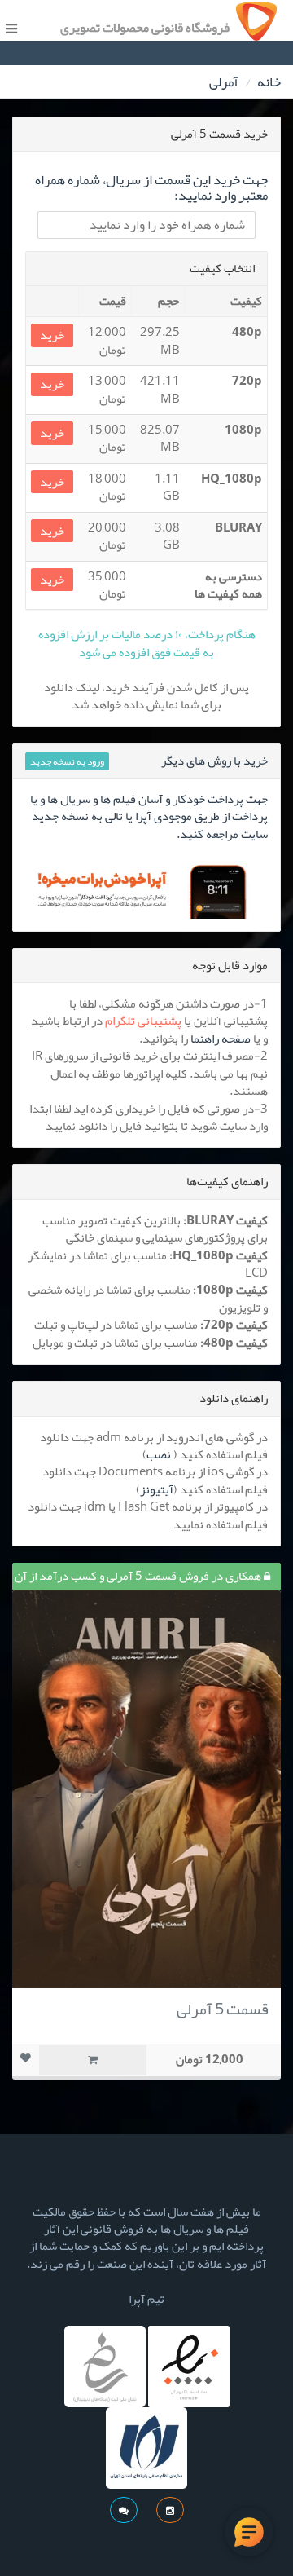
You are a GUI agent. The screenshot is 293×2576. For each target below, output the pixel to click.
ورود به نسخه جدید (67, 761)
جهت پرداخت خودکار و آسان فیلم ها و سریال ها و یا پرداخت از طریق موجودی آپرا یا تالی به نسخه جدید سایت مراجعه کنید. (149, 816)
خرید (52, 335)
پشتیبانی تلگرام (143, 1021)
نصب (159, 1454)
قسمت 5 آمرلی (223, 2009)
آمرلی (224, 82)
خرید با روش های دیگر (214, 761)
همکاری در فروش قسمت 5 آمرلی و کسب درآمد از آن (139, 1576)
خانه (269, 82)
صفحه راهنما (221, 1039)
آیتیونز (157, 1489)
